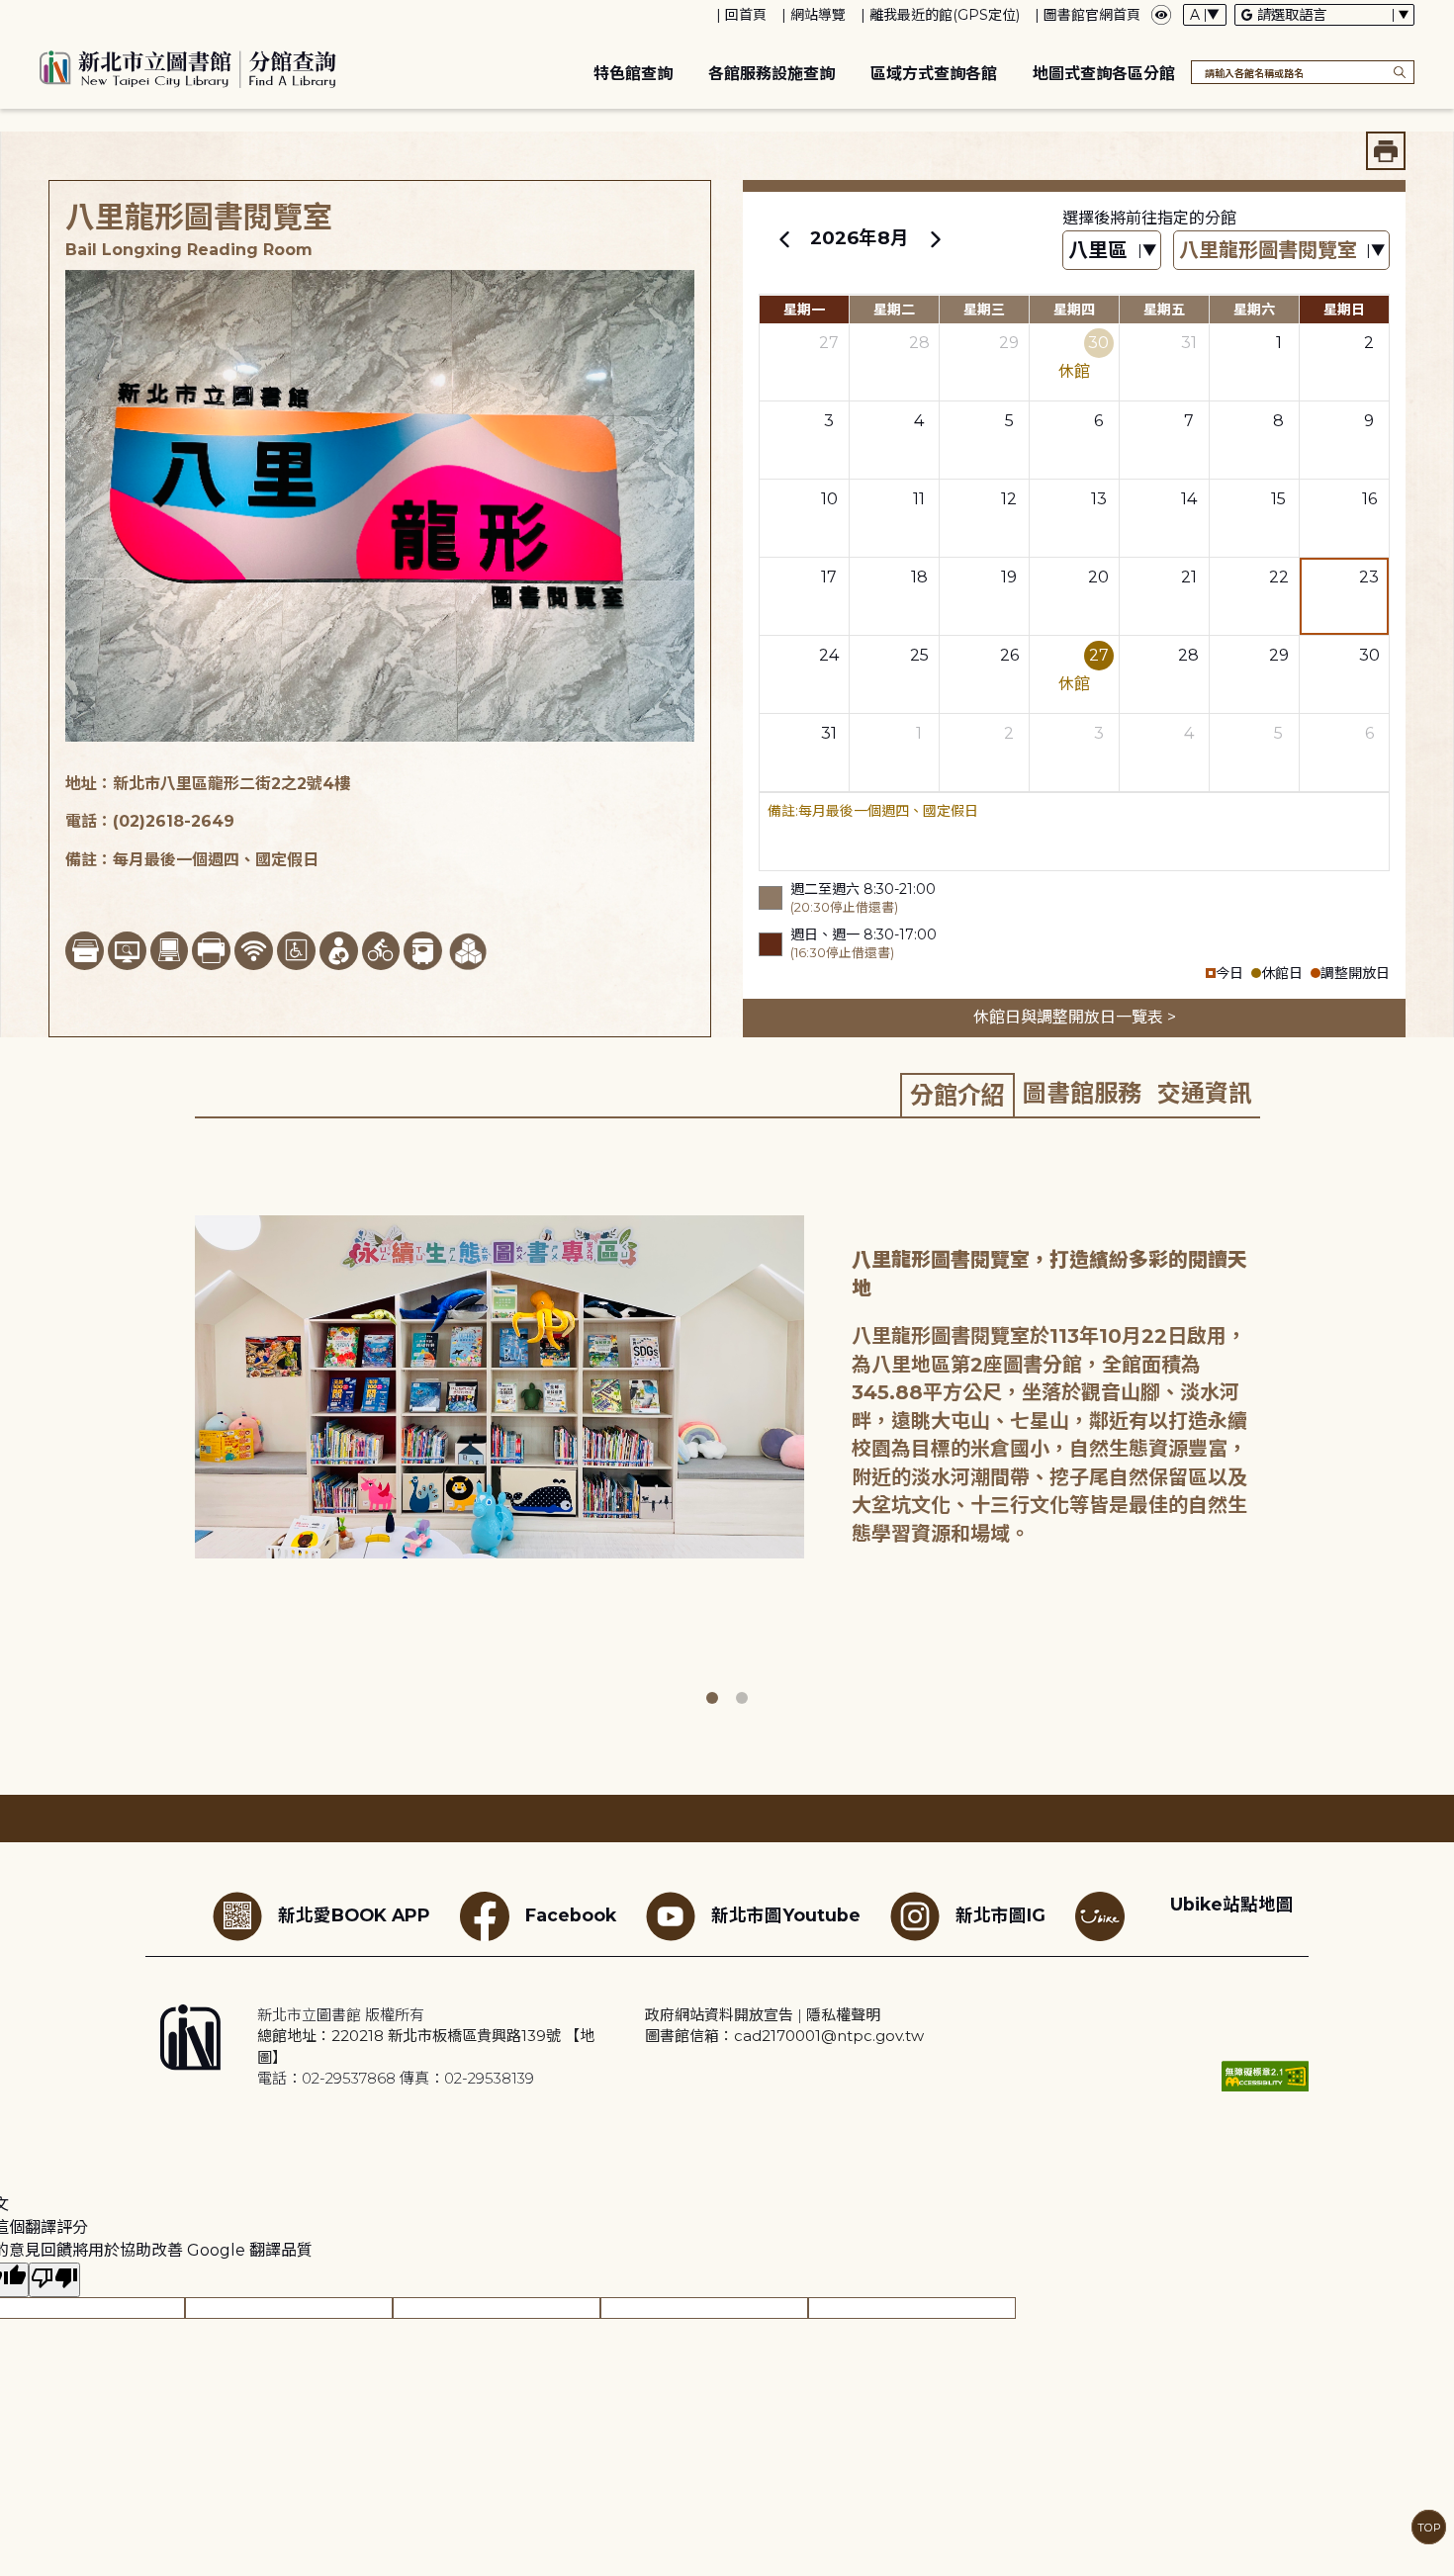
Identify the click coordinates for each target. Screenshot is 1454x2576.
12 (1009, 499)
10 (829, 499)
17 (829, 577)
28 (919, 343)
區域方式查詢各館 (934, 74)
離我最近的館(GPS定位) (945, 15)
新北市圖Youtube (786, 1915)
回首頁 (746, 15)
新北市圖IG (1000, 1915)
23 (1369, 577)
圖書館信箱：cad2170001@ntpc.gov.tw (784, 2036)
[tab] (957, 1095)
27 (829, 343)
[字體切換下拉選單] (1205, 15)
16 (1369, 499)
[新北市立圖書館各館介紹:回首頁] (188, 66)
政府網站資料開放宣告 (719, 2015)
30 (1098, 343)
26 (1009, 655)
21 (1189, 577)
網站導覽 (818, 15)
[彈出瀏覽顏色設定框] (1161, 15)
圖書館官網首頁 (1092, 15)
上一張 (180, 1429)
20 (1098, 577)
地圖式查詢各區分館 (1104, 74)
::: (9, 13)
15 (1278, 499)
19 (1009, 577)
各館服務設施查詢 (772, 74)
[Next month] (935, 238)
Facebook (571, 1915)
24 (829, 655)
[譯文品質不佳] (54, 2280)
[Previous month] (784, 238)
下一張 (1274, 1429)
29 (1009, 343)
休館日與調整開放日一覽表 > (1075, 1017)
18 (919, 577)
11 (919, 499)
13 (1099, 499)
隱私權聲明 (843, 2015)
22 (1279, 577)
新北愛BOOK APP (354, 1915)
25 (919, 655)
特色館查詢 (633, 74)
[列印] (1386, 151)
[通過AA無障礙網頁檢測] (1265, 2076)
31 (1189, 343)
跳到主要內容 (49, 13)
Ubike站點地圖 (1232, 1904)
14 (1189, 499)
